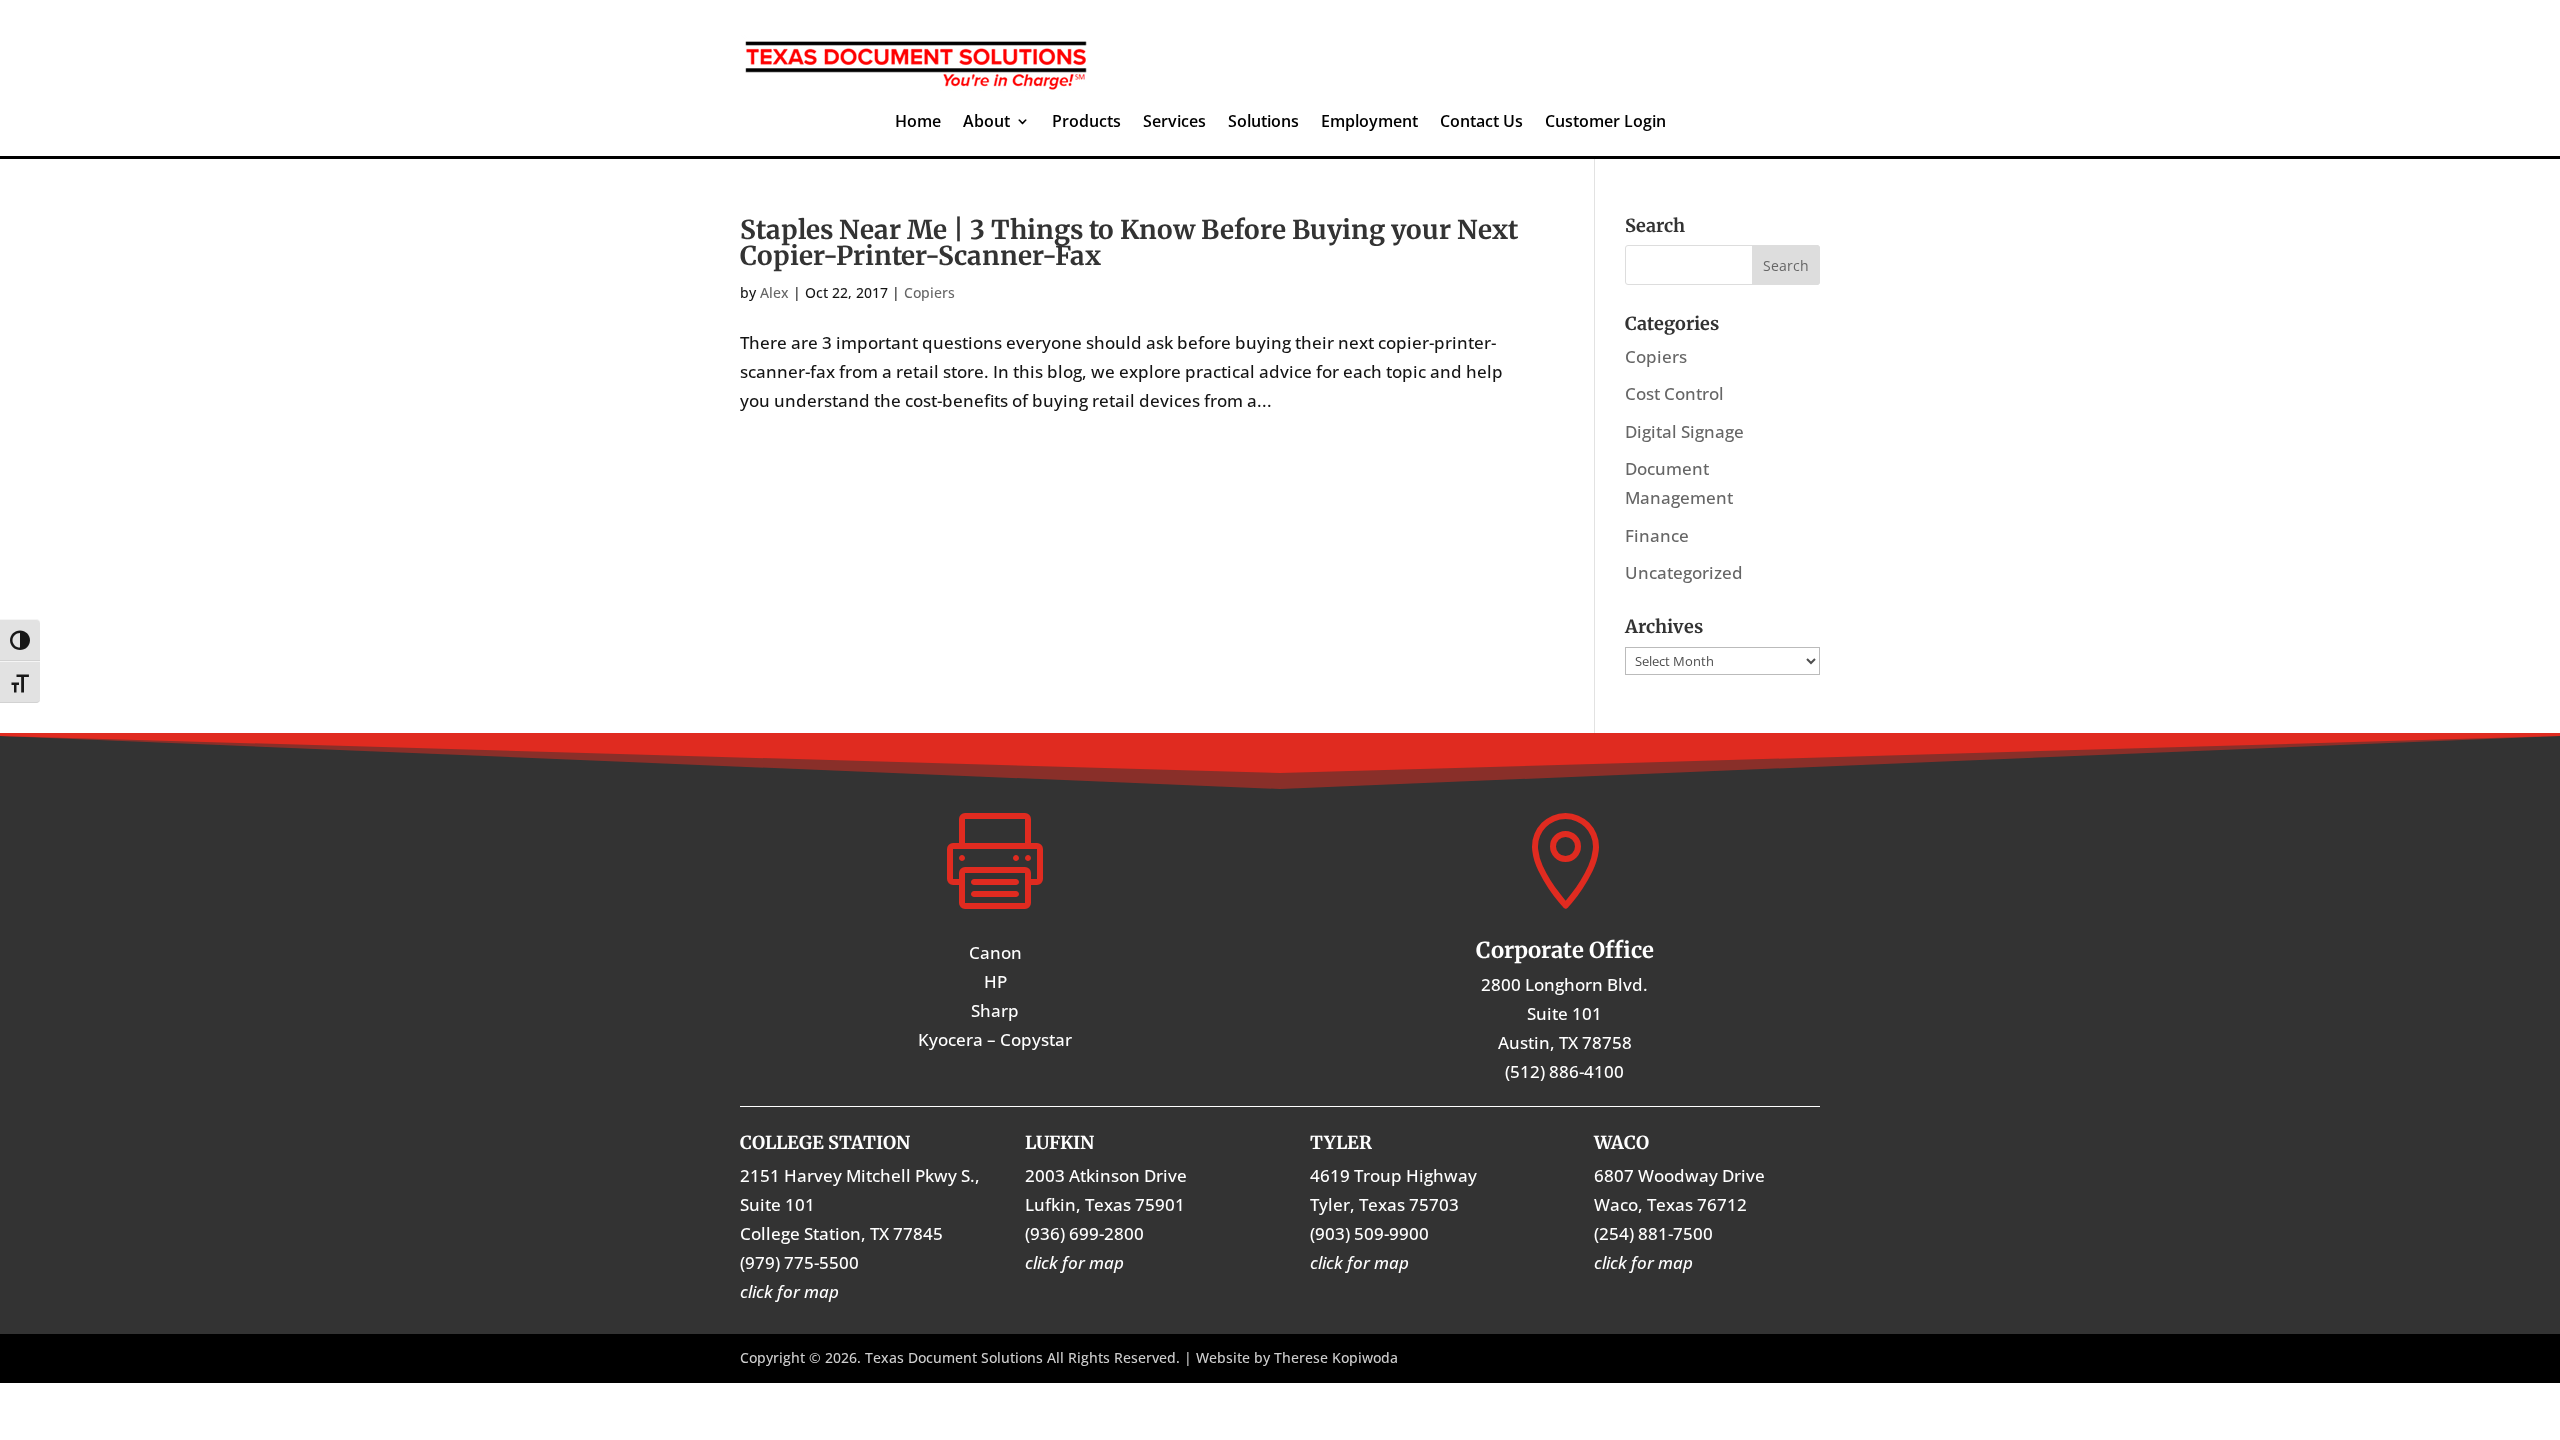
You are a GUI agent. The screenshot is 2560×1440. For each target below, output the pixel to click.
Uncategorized (1684, 572)
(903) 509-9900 (1369, 1233)
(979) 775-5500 (799, 1262)
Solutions (1263, 123)
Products (1086, 123)
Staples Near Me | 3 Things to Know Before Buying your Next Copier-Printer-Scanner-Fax (1129, 242)
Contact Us (1481, 123)
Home (918, 123)
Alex (774, 292)
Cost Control (1674, 393)
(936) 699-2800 (1084, 1233)
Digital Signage (1684, 431)
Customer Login (1605, 123)
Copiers (929, 292)
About (986, 123)
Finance (1657, 535)
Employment (1369, 123)
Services (1174, 123)
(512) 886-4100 (1564, 1071)
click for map (1643, 1262)
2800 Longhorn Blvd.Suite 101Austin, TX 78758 (1564, 1013)
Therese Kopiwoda (1336, 1357)
